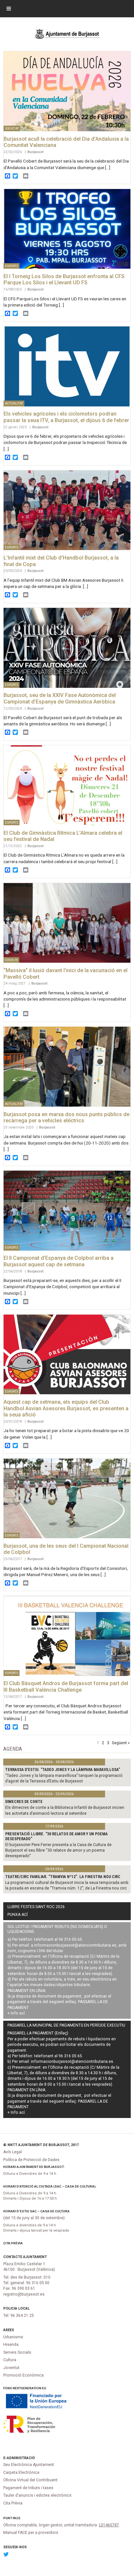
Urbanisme (13, 2337)
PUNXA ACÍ (18, 1915)
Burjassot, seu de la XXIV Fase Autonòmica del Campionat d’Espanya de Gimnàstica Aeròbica (60, 698)
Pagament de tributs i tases (28, 2488)
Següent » (121, 1743)
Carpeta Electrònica (21, 2473)
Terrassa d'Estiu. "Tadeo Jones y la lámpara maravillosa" (63, 1770)
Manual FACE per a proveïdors (31, 2533)
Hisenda (11, 2345)
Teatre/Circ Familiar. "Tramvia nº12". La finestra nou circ (63, 1877)
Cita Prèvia (13, 2243)
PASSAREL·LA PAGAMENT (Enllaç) (38, 2033)
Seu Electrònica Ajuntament (29, 2465)
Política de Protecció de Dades (31, 2160)
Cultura (10, 2360)
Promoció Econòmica (23, 2375)
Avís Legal (13, 2152)
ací (22, 2013)
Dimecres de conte (24, 1802)
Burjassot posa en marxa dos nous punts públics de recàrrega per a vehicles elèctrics (67, 1118)
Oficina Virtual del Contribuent (30, 2480)
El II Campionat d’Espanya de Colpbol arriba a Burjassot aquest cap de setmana (59, 1261)
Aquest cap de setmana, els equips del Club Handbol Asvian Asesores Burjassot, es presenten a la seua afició (66, 1408)
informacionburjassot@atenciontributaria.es (75, 1945)
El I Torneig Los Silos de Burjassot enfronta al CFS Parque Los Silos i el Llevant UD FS (64, 280)
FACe (17, 2518)
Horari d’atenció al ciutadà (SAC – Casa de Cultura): (50, 2186)
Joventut (11, 2368)
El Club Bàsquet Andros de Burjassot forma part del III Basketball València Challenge (66, 1687)
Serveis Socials (17, 2352)
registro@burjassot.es (24, 2294)
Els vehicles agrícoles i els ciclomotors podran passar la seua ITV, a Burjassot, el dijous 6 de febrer (66, 417)
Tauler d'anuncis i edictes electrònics (37, 2495)
